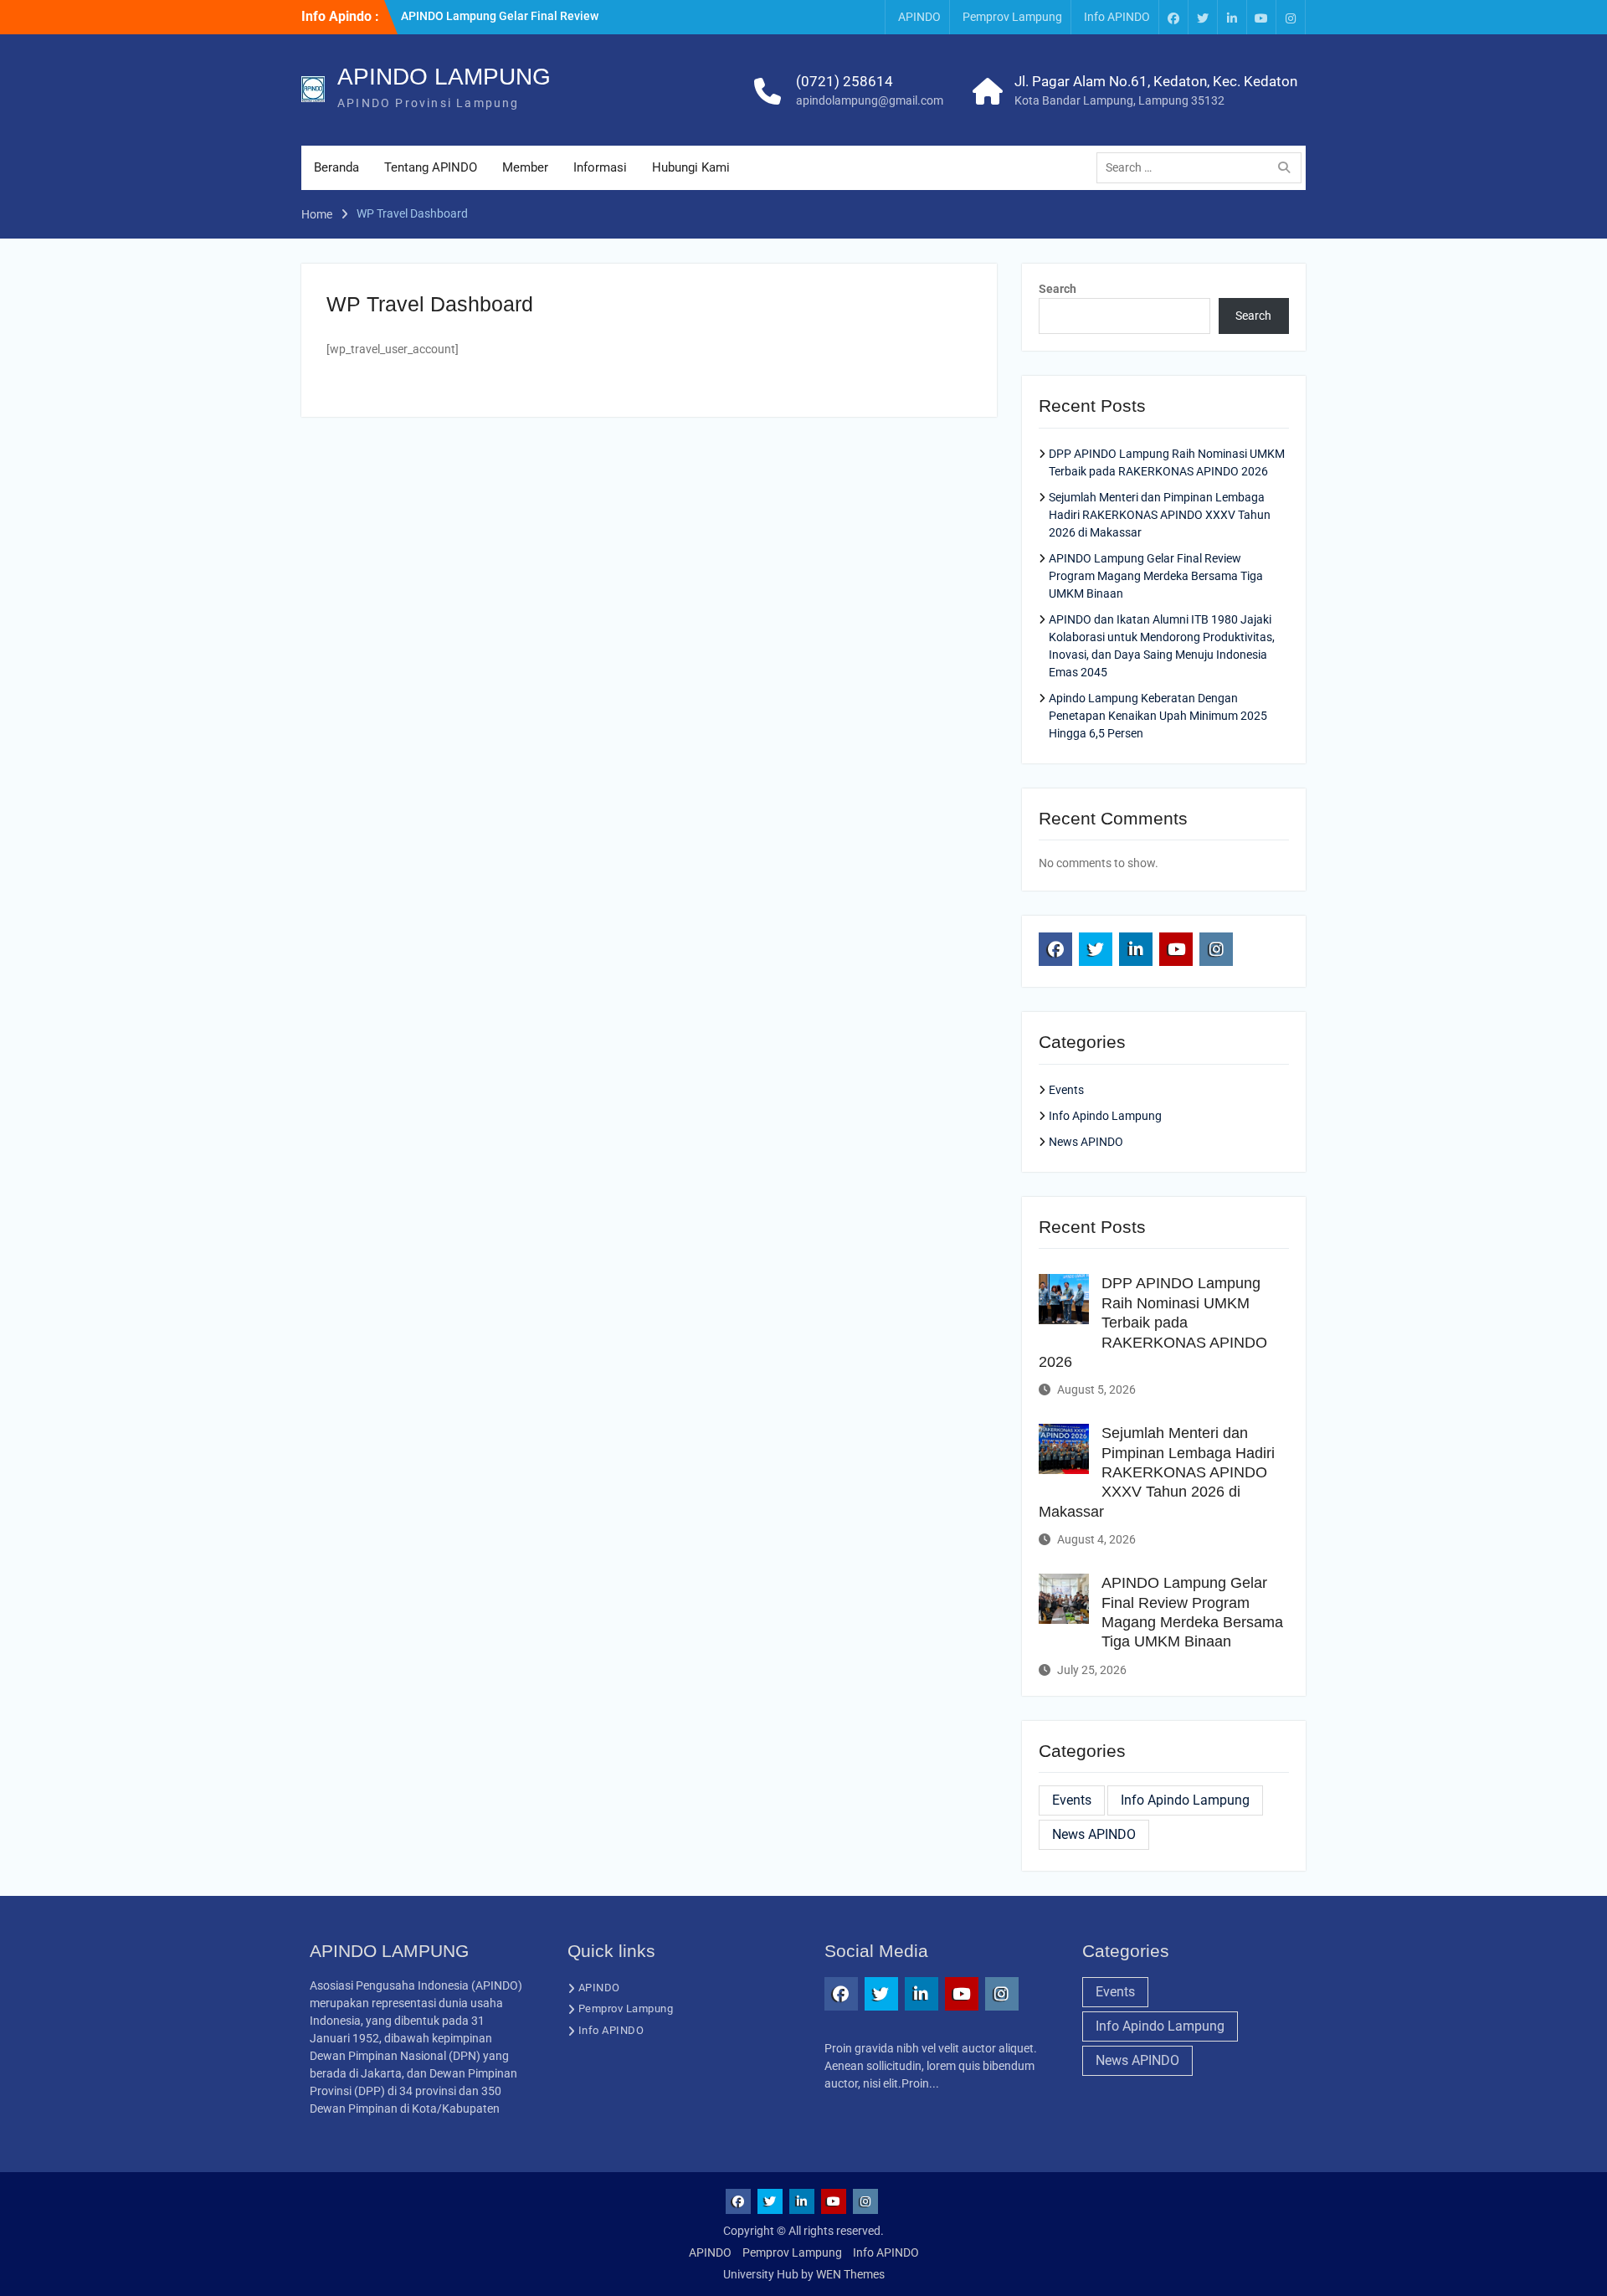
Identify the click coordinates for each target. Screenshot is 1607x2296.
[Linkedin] (1232, 17)
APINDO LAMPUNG (444, 77)
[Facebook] (1173, 17)
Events (1066, 1090)
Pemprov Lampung (1012, 17)
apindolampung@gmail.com (870, 100)
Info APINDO (1117, 17)
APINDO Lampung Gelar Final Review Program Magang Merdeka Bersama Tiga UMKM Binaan (1156, 576)
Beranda (336, 167)
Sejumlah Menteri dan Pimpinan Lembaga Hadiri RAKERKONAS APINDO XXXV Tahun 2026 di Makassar (1160, 515)
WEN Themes (850, 2274)
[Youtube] (1261, 17)
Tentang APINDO (431, 167)
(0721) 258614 (845, 81)
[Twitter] (1203, 17)
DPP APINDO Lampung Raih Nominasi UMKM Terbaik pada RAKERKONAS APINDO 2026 (1153, 1323)
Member (525, 167)
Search (1058, 289)
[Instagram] (1291, 17)
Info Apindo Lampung (1105, 1116)
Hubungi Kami (691, 167)
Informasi (600, 167)
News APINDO (1086, 1142)
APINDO (919, 17)
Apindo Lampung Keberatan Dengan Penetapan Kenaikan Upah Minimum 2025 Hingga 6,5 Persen (1158, 716)
